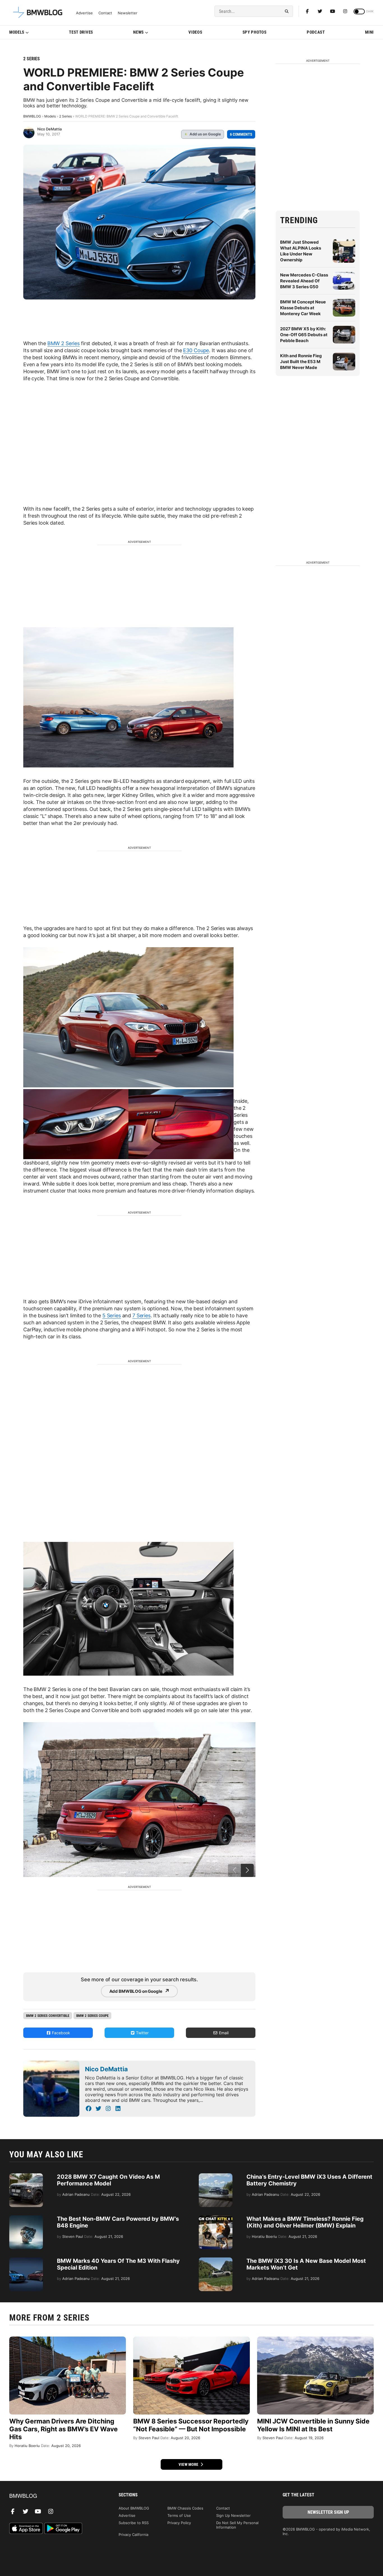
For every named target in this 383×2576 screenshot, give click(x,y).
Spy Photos (255, 32)
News (139, 32)
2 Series (32, 59)
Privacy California (133, 2535)
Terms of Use (179, 2515)
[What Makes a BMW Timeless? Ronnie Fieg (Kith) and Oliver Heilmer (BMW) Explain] (216, 2218)
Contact (105, 13)
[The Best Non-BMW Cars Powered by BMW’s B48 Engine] (26, 2218)
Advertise (84, 13)
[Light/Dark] (359, 11)
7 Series (141, 1315)
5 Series (112, 1315)
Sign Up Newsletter (233, 2515)
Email (223, 2033)
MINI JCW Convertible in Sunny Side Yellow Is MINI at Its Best (313, 2425)
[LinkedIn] (118, 2109)
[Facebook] (307, 11)
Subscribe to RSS (134, 2523)
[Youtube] (333, 11)
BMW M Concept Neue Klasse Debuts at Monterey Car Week (303, 308)
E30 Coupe (196, 350)
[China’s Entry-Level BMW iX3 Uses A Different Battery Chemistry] (216, 2176)
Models (17, 32)
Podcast (316, 32)
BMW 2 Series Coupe (92, 2016)
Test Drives (81, 32)
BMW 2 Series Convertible (48, 2016)
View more (189, 2464)
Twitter (142, 2033)
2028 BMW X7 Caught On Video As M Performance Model (108, 2180)
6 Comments (241, 134)
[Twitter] (320, 11)
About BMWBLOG (134, 2508)
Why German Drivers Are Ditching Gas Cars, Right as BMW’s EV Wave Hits (64, 2429)
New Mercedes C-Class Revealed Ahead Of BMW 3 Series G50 (304, 281)
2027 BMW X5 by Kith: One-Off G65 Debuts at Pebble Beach (304, 335)
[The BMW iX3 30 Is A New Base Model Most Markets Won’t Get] (216, 2260)
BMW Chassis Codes (185, 2508)
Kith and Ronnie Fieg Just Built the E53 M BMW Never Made (301, 362)
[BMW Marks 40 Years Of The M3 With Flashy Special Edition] (26, 2260)
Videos (195, 32)
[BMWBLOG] (55, 2496)
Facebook (60, 2033)
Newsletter (128, 13)
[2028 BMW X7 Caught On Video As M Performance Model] (26, 2176)
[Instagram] (345, 11)
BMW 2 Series (64, 343)
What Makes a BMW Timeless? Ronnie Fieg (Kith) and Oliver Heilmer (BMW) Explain (305, 2222)
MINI (369, 32)
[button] (247, 1870)
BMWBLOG (32, 116)
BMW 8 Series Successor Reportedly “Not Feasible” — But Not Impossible (191, 2425)
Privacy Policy (179, 2523)
